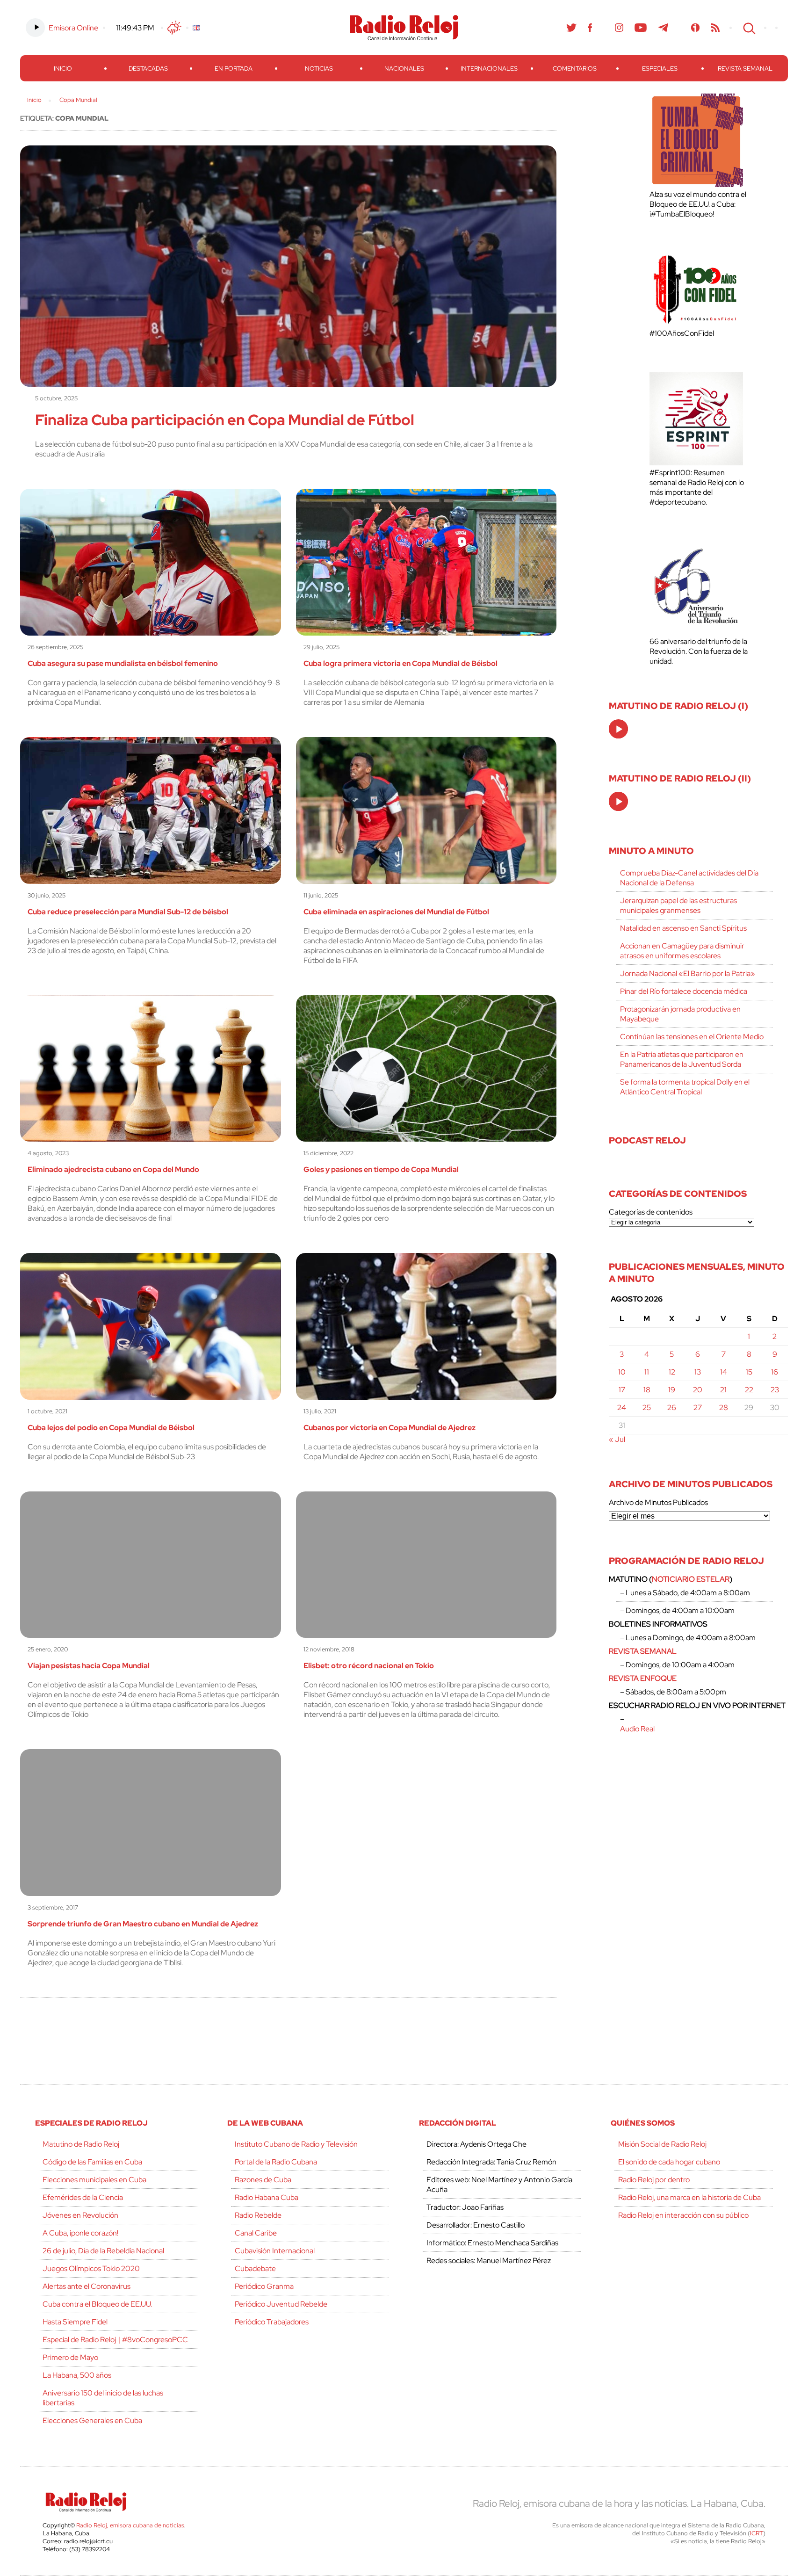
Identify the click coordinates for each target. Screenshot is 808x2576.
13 (698, 1372)
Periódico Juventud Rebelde (281, 2304)
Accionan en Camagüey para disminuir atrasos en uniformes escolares (682, 951)
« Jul (617, 1439)
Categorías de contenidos (651, 1212)
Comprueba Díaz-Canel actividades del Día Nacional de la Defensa (689, 878)
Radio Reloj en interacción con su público (683, 2215)
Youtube (641, 28)
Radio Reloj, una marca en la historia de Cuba (689, 2197)
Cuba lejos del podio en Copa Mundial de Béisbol (111, 1428)
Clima (174, 28)
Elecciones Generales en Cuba (92, 2420)
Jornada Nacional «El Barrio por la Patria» (688, 973)
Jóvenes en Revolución (80, 2215)
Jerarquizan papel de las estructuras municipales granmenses (678, 905)
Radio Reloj (404, 28)
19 (672, 1390)
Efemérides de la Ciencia (83, 2197)
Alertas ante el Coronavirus (87, 2286)
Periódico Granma (264, 2286)
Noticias (319, 69)
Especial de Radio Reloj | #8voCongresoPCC (115, 2340)
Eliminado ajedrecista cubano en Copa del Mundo (113, 1169)
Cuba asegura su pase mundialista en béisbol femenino (123, 663)
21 (723, 1390)
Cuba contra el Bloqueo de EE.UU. (97, 2304)
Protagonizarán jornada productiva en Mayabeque (680, 1014)
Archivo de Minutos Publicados (658, 1502)
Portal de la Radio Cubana (276, 2162)
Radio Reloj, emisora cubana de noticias (130, 2525)
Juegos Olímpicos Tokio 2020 (91, 2268)
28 (724, 1407)
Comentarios (575, 69)
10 (622, 1372)
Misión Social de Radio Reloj (662, 2144)
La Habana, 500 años (77, 2375)
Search (748, 28)
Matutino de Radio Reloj (81, 2144)
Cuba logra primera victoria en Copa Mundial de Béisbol (400, 663)
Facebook (590, 28)
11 (647, 1372)
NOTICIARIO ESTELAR (691, 1579)
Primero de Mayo (70, 2357)
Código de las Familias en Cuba (92, 2162)
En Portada (234, 69)
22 (749, 1390)
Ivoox (696, 28)
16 (775, 1372)
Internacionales (489, 69)
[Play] (619, 730)
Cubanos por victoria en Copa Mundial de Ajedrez (390, 1428)
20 (698, 1390)
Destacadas (148, 69)
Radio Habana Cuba (267, 2197)
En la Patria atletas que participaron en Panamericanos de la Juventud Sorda (682, 1059)
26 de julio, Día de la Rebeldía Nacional (103, 2251)
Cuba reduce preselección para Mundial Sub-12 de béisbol (128, 912)
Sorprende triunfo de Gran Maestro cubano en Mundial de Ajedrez (143, 1924)
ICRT (757, 2533)
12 (672, 1372)
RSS (715, 28)
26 (672, 1407)
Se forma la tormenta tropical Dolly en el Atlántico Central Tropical (685, 1087)
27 (698, 1407)
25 (647, 1407)
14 (724, 1372)
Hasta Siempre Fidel (75, 2322)
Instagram (619, 28)
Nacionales (404, 69)
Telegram (664, 28)
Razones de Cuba (263, 2180)
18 (647, 1390)
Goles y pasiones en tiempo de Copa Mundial (381, 1169)
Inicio (63, 69)
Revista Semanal (745, 69)
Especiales (660, 69)
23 (775, 1390)
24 (622, 1407)
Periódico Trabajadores (272, 2322)
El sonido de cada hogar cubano (669, 2162)
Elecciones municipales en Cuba (94, 2180)
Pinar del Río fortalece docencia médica (684, 991)
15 (749, 1372)
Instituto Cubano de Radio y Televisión (296, 2144)
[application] (618, 729)
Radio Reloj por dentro (654, 2180)
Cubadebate (255, 2268)
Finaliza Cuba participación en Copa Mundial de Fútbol (225, 420)
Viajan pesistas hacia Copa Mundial (89, 1666)
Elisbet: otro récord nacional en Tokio (369, 1666)
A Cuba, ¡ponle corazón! (80, 2233)
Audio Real (637, 1729)
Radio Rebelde (258, 2215)
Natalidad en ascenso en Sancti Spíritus (683, 928)
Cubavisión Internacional (275, 2251)
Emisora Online (73, 28)
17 (622, 1390)
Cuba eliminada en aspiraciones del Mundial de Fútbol (396, 912)
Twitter (571, 28)
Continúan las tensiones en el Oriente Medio (692, 1037)
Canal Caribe (256, 2233)
